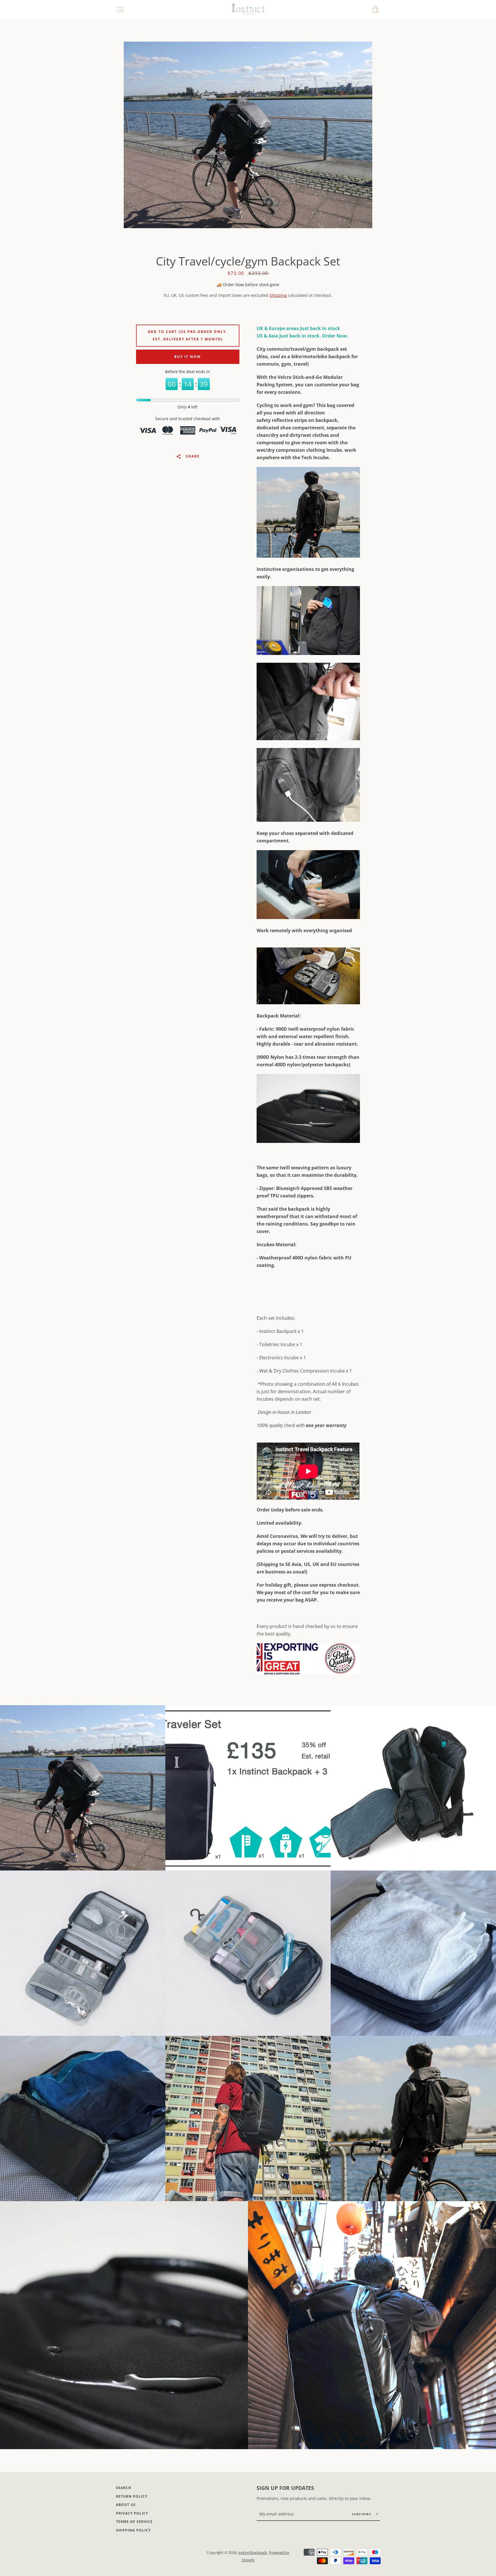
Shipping (278, 295)
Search (124, 2488)
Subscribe (362, 2514)
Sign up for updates (285, 2488)
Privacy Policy (132, 2513)
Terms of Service (134, 2522)
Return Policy (132, 2496)
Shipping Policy (133, 2530)
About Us (126, 2505)
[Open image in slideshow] (248, 135)
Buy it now (188, 357)
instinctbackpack (253, 2552)
